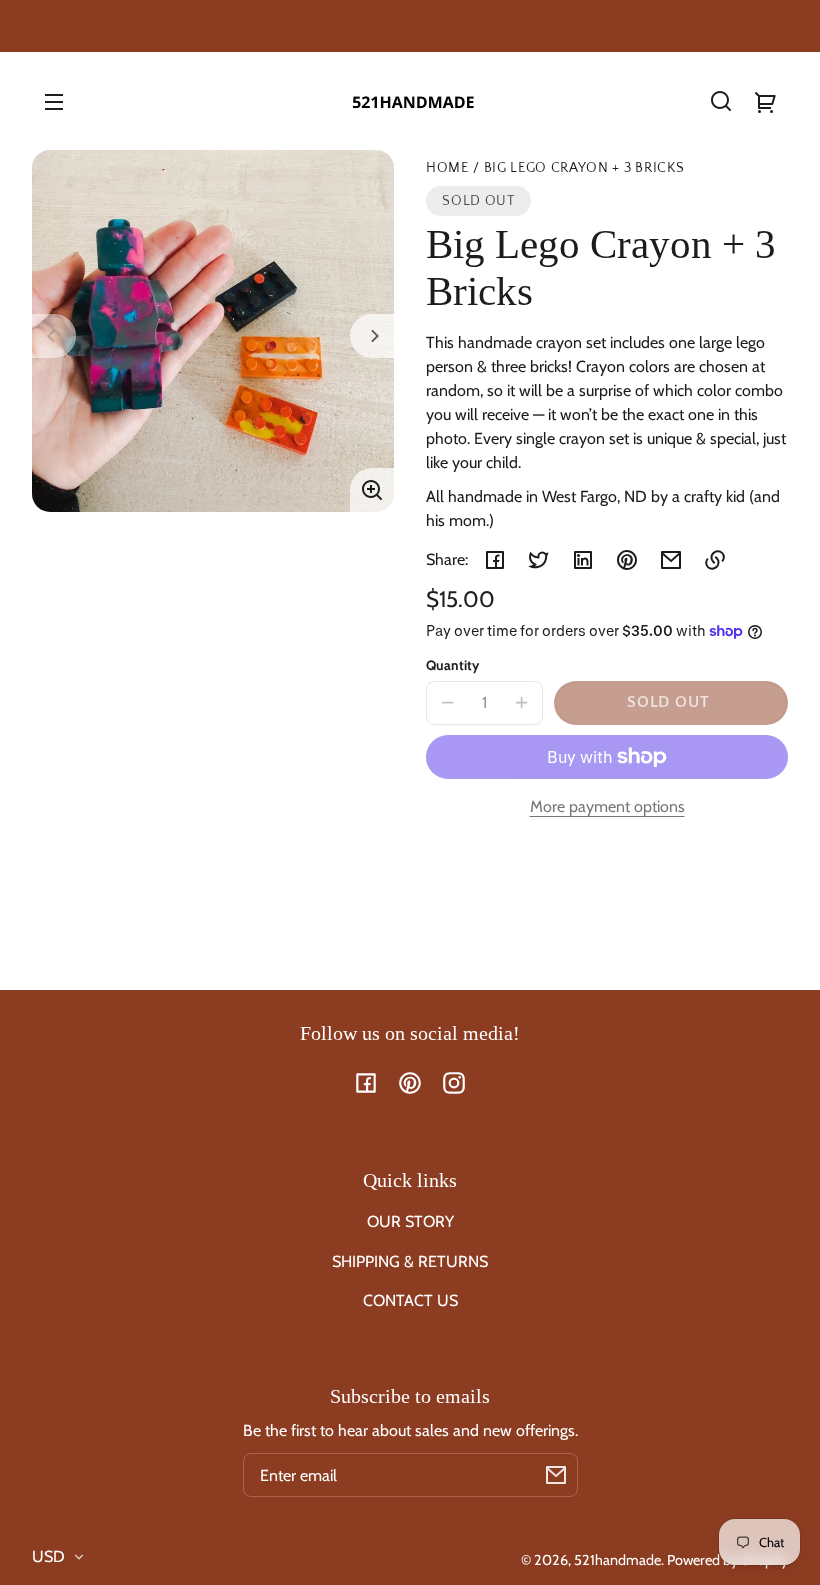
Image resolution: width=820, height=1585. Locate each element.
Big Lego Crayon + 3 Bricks (584, 168)
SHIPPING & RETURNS (410, 1261)
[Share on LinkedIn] (583, 560)
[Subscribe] (556, 1475)
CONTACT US (410, 1300)
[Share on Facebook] (495, 560)
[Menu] (54, 101)
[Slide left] (54, 336)
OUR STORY (410, 1221)
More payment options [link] (607, 806)
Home (447, 168)
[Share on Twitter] (539, 560)
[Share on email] (671, 560)
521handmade (617, 1560)
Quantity (452, 665)
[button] (721, 101)
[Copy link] (715, 560)
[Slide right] (372, 336)
